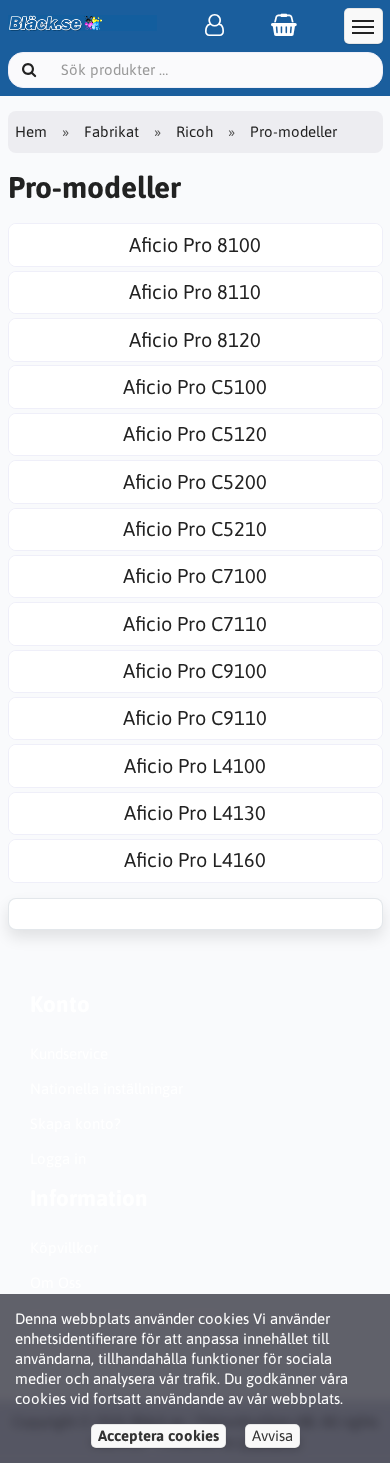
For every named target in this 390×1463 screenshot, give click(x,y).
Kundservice (69, 1053)
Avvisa (272, 1435)
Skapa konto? (75, 1123)
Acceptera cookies (158, 1435)
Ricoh (194, 131)
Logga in (58, 1158)
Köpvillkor (64, 1247)
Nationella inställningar (106, 1088)
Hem (31, 131)
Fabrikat (111, 131)
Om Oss (55, 1282)
